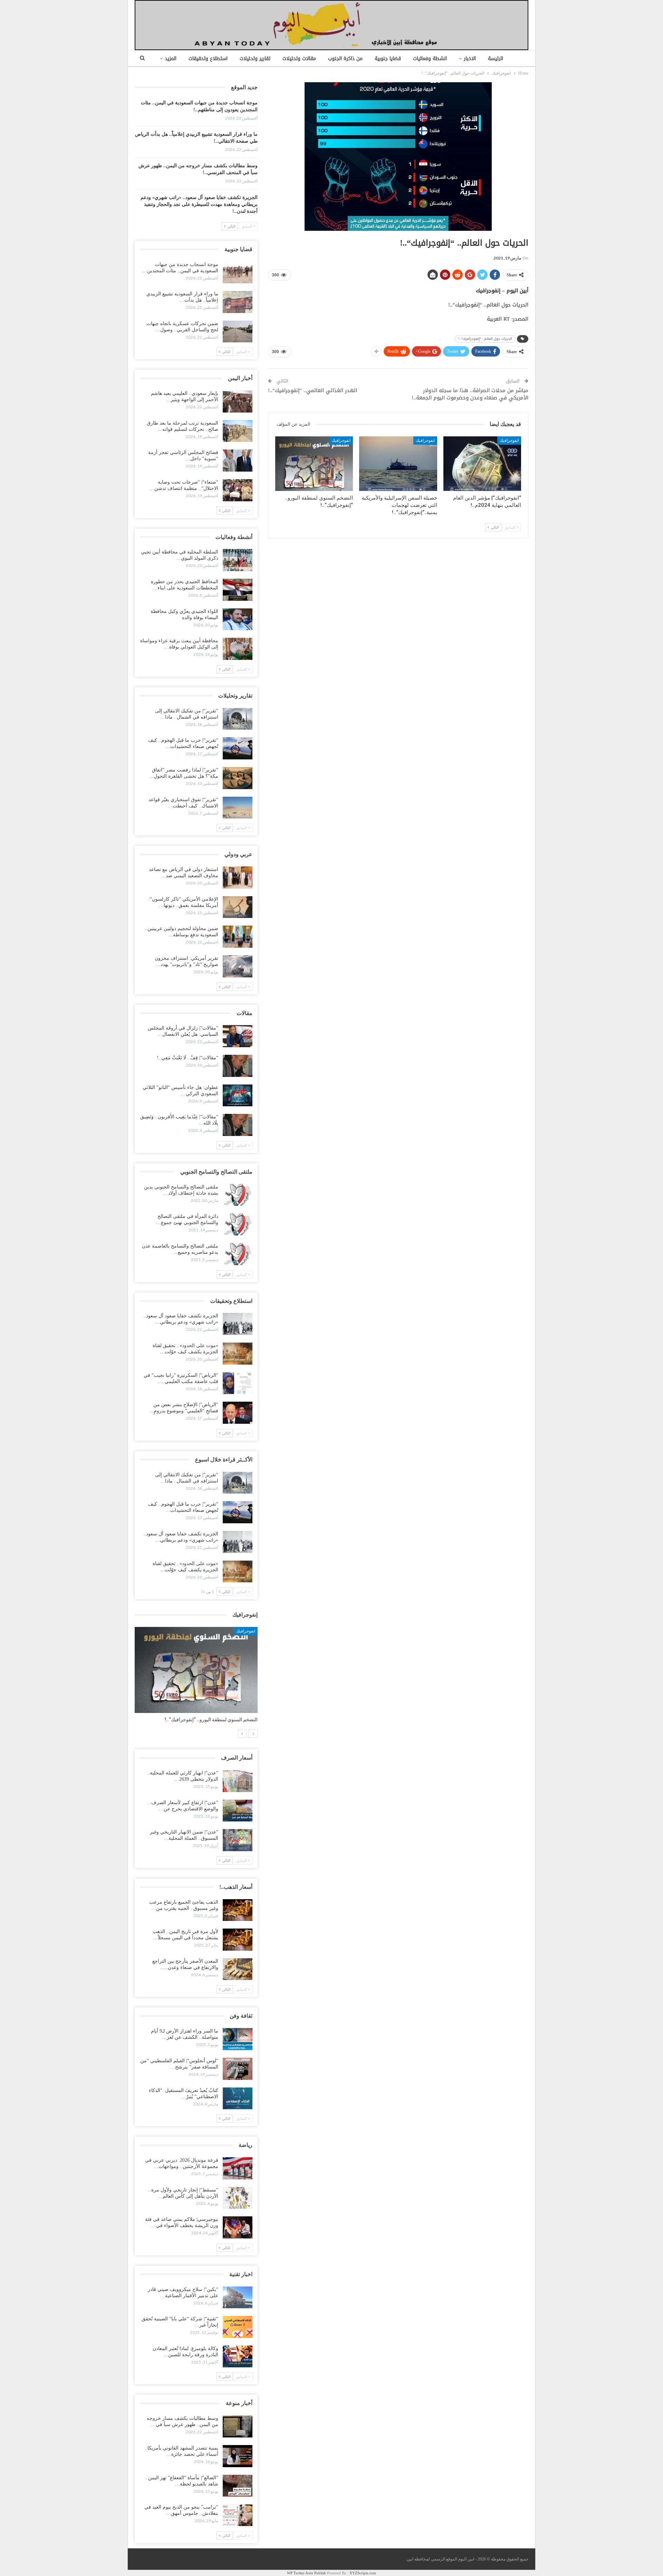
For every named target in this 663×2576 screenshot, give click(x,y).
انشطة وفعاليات (430, 59)
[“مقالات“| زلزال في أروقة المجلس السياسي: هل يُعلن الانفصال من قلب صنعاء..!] (238, 1036)
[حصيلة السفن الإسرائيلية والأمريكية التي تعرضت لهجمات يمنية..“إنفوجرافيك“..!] (398, 464)
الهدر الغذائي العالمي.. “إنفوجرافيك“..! (313, 390)
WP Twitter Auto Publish (306, 2573)
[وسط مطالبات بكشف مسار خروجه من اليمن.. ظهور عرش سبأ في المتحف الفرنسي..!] (238, 2426)
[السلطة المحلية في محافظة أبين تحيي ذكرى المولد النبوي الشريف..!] (238, 560)
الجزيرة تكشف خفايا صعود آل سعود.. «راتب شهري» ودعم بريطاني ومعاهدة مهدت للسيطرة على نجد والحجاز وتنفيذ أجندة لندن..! (199, 204)
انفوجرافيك (509, 441)
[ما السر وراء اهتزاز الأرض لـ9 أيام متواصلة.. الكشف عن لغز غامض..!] (238, 2039)
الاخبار (470, 59)
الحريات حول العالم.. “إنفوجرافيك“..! (485, 339)
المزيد (171, 59)
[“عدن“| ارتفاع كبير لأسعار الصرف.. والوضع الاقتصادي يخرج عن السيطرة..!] (238, 1811)
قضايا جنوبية (388, 59)
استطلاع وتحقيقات (208, 59)
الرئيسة (496, 59)
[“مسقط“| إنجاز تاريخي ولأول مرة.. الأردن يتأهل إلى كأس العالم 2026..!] (238, 2198)
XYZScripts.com (363, 2573)
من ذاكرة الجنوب (345, 59)
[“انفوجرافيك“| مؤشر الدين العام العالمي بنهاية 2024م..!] (482, 464)
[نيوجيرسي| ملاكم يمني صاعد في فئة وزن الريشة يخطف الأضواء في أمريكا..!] (238, 2227)
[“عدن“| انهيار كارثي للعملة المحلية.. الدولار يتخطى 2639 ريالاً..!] (238, 1781)
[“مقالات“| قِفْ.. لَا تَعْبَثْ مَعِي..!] (238, 1066)
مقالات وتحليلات (299, 59)
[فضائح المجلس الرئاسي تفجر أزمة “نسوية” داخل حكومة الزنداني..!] (238, 461)
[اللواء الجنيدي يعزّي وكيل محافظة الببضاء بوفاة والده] (238, 619)
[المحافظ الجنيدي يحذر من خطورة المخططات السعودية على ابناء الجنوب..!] (238, 590)
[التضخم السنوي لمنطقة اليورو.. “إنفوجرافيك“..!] (314, 464)
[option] (196, 1678)
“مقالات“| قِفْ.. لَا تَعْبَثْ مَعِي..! (188, 1058)
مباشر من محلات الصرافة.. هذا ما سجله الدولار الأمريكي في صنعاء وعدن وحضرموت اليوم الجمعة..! (470, 394)
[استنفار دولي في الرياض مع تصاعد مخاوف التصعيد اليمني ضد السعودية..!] (238, 878)
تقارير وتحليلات (255, 59)
